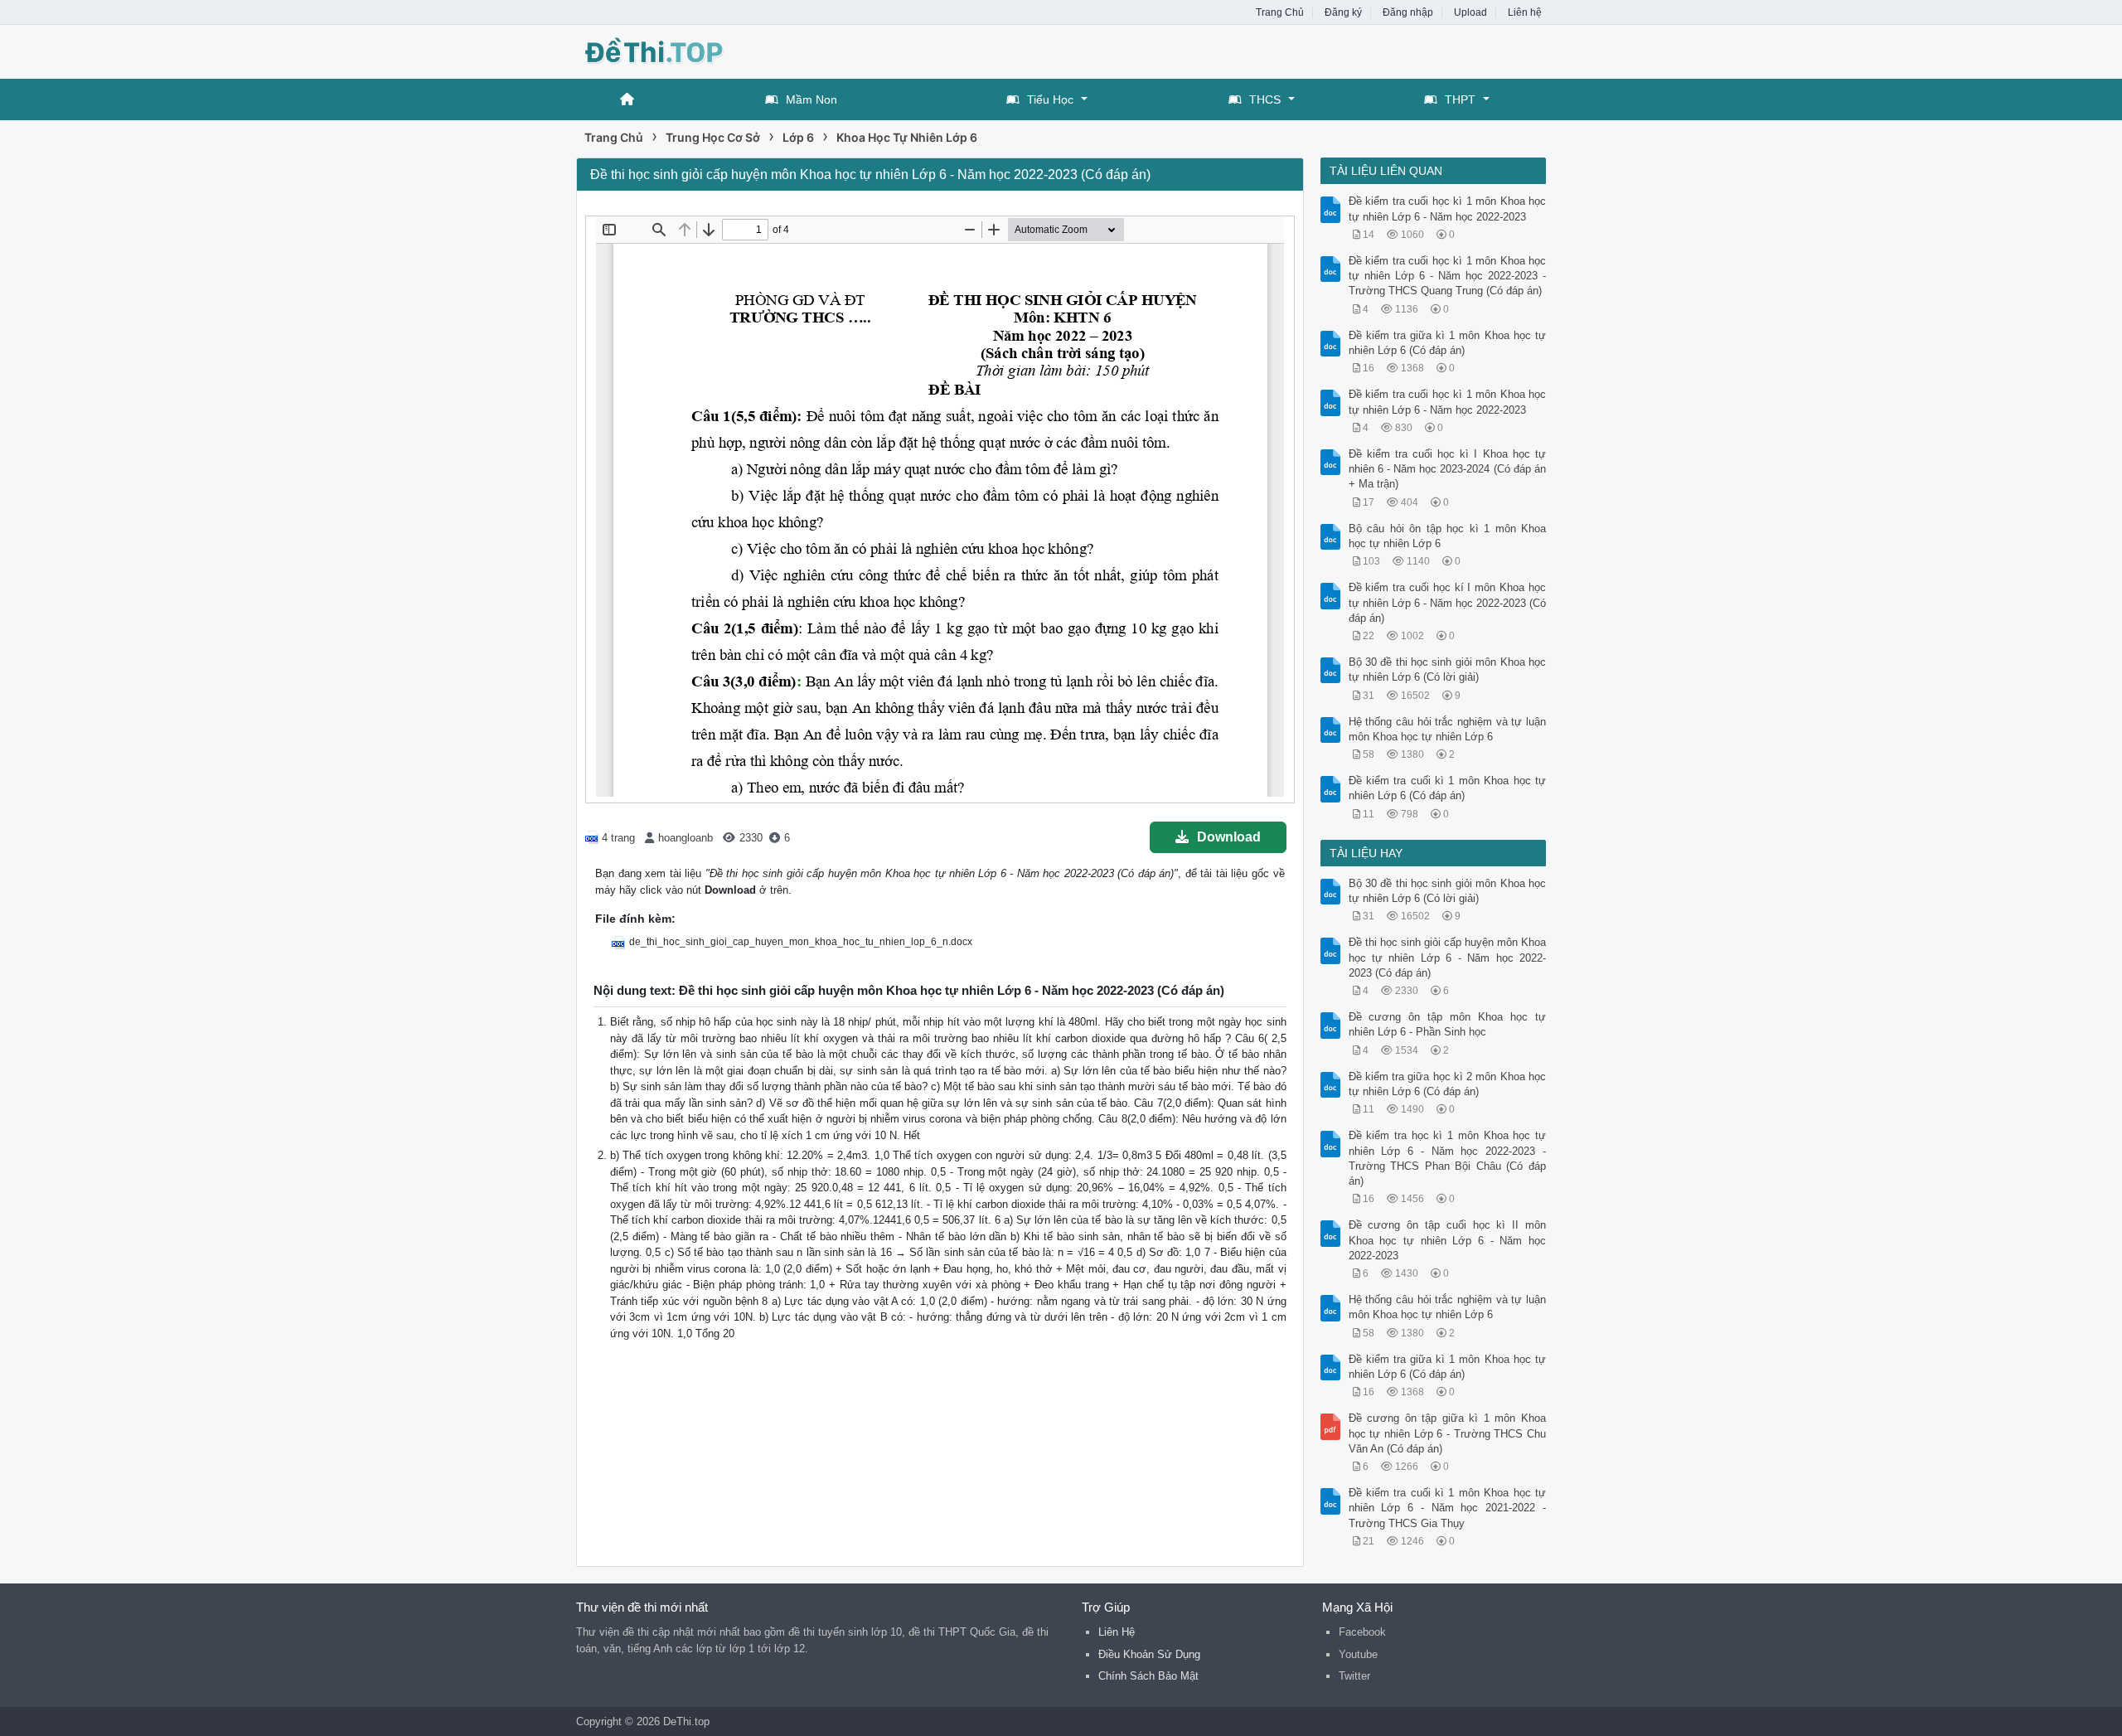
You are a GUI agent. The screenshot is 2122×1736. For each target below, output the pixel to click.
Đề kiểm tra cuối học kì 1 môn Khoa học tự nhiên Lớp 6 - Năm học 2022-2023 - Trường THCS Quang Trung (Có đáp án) (1448, 276)
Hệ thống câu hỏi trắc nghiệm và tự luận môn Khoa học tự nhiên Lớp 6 (1448, 729)
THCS (1265, 99)
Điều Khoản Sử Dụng (1149, 1654)
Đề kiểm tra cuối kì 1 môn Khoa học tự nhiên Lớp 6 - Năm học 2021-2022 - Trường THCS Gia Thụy (1448, 1508)
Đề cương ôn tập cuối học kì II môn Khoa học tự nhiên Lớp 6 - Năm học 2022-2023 (1448, 1240)
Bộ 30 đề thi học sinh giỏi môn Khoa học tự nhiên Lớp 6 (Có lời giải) (1448, 669)
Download (1229, 837)
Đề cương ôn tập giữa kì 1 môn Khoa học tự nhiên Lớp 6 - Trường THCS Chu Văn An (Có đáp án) (1448, 1433)
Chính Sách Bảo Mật (1148, 1676)
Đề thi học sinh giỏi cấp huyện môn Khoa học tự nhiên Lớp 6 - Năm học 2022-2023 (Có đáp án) (1448, 957)
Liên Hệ (1117, 1632)
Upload (1470, 12)
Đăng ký (1343, 12)
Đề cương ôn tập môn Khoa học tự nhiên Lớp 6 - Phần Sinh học (1448, 1024)
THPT (1460, 99)
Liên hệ (1525, 12)
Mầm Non (811, 99)
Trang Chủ (1280, 12)
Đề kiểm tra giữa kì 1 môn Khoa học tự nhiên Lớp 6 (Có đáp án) (1448, 343)
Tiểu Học (1050, 99)
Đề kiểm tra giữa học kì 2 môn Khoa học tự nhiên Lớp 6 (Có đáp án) (1448, 1084)
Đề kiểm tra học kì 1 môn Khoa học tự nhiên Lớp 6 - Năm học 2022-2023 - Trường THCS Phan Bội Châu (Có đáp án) (1448, 1158)
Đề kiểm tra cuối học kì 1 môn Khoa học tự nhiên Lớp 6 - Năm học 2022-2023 (1448, 209)
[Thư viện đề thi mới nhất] (709, 50)
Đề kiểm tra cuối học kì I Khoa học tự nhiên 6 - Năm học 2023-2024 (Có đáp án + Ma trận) (1448, 469)
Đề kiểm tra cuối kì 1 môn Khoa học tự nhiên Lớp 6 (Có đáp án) (1448, 788)
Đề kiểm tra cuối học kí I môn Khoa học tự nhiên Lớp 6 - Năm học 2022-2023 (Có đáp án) (1448, 602)
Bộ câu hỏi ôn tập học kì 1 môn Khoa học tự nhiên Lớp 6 (1448, 536)
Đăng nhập (1408, 12)
